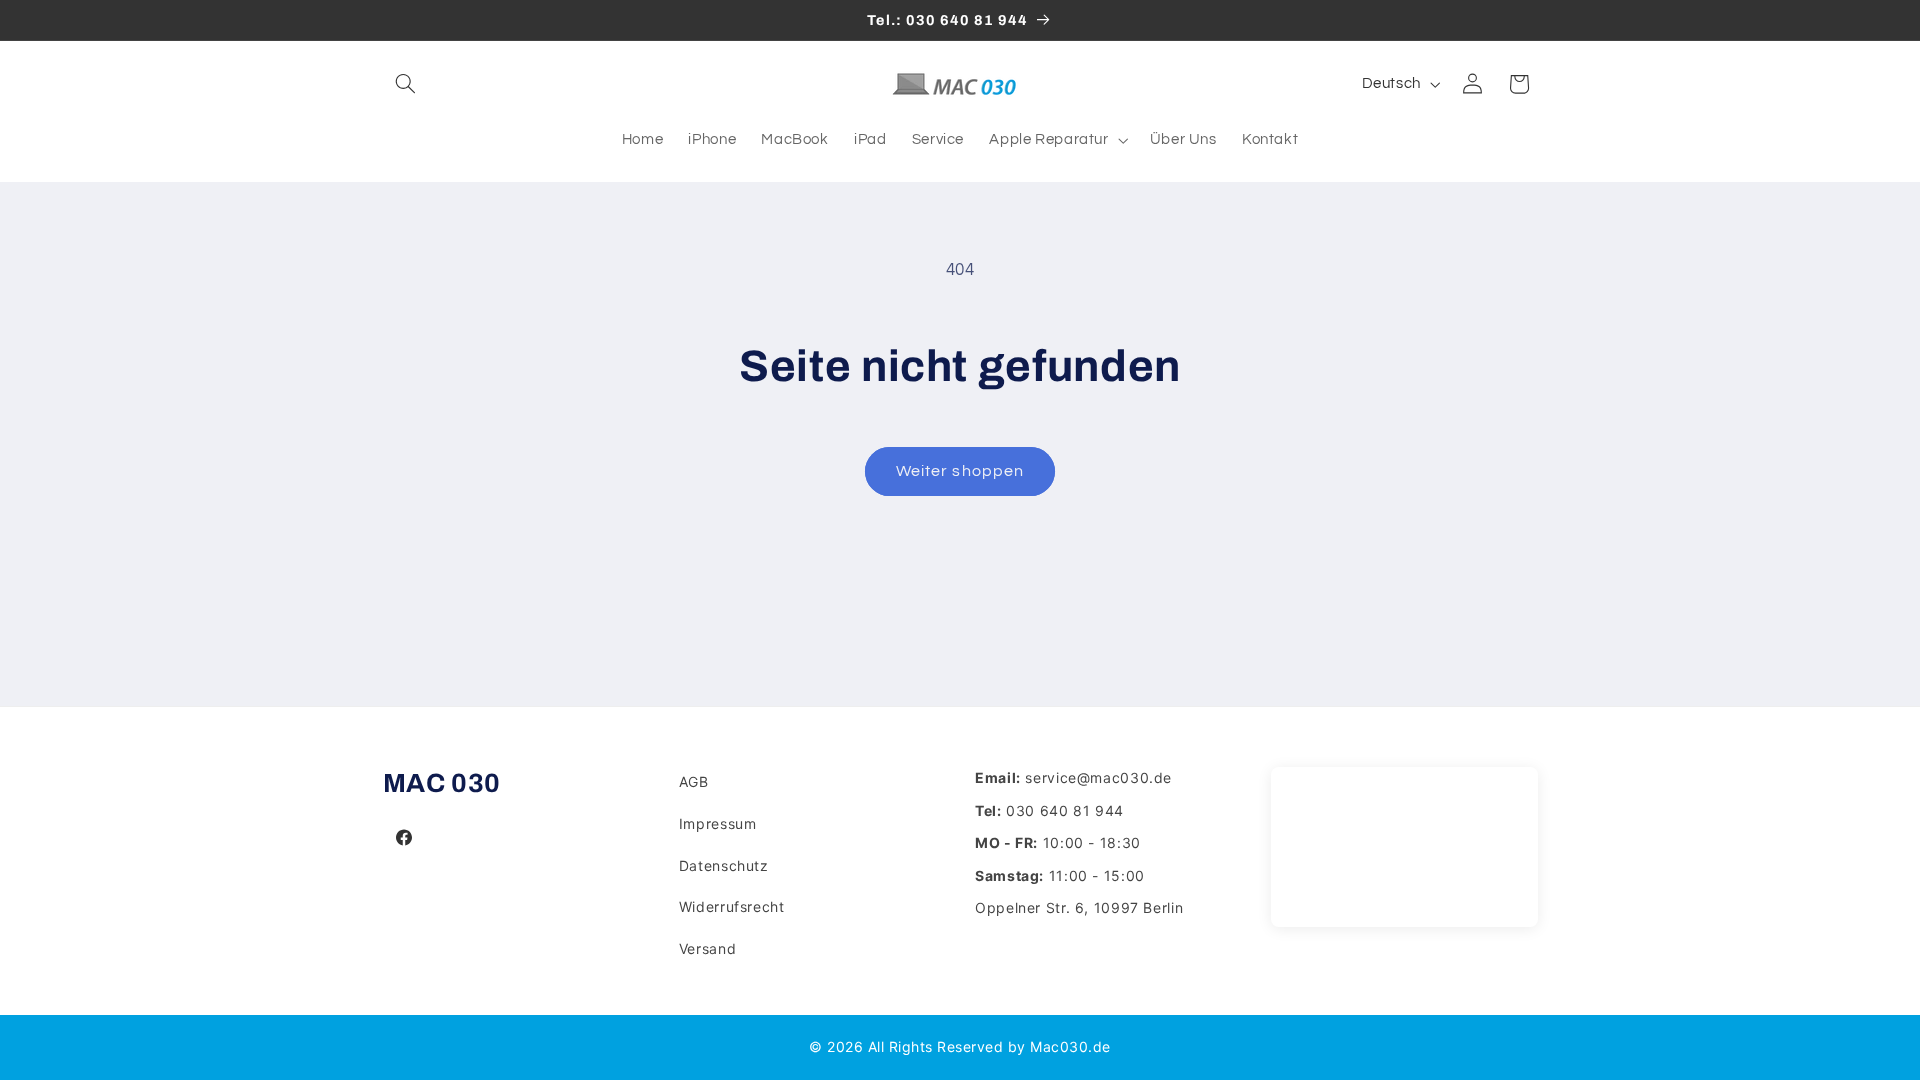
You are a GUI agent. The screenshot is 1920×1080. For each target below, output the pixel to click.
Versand (707, 948)
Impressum (718, 823)
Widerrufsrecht (732, 906)
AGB (694, 781)
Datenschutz (724, 865)
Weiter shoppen (960, 471)
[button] (406, 84)
